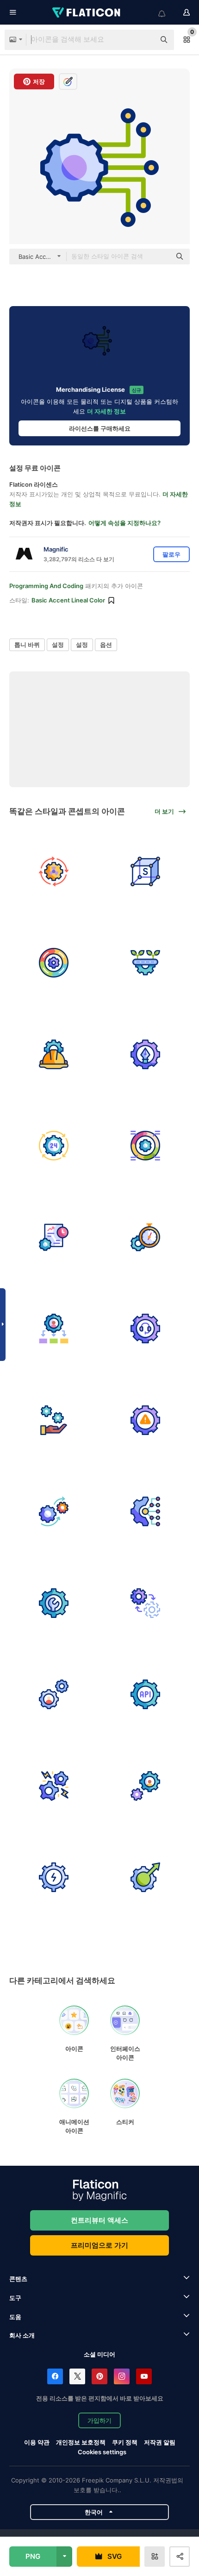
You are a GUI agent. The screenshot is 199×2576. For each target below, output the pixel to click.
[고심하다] (54, 1786)
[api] (146, 1695)
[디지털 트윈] (146, 1603)
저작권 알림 (160, 2442)
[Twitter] (77, 2376)
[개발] (146, 1786)
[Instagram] (122, 2376)
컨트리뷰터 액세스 (99, 2220)
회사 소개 (22, 2335)
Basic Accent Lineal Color (68, 600)
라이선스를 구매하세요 (100, 428)
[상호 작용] (54, 1420)
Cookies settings (102, 2452)
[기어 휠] (146, 1146)
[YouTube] (144, 2376)
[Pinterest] (99, 2376)
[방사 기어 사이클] (54, 871)
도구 (15, 2298)
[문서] (54, 1237)
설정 (58, 645)
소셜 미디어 (99, 2354)
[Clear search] (143, 40)
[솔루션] (146, 1054)
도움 (15, 2317)
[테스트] (146, 1877)
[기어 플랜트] (146, 963)
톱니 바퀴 (27, 645)
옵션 (106, 645)
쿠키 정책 (125, 2442)
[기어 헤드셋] (146, 1329)
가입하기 (99, 2420)
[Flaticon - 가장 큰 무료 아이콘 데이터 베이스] (87, 13)
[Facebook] (55, 2376)
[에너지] (54, 1877)
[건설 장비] (54, 1054)
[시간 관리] (146, 1237)
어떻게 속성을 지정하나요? (124, 523)
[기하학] (146, 871)
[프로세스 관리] (54, 963)
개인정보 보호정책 (81, 2442)
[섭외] (54, 1695)
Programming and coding (46, 586)
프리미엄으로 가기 (99, 2245)
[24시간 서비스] (54, 1146)
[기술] (146, 1512)
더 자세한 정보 (106, 411)
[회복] (146, 1420)
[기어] (54, 1512)
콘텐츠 (18, 2279)
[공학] (54, 1603)
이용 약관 (37, 2442)
